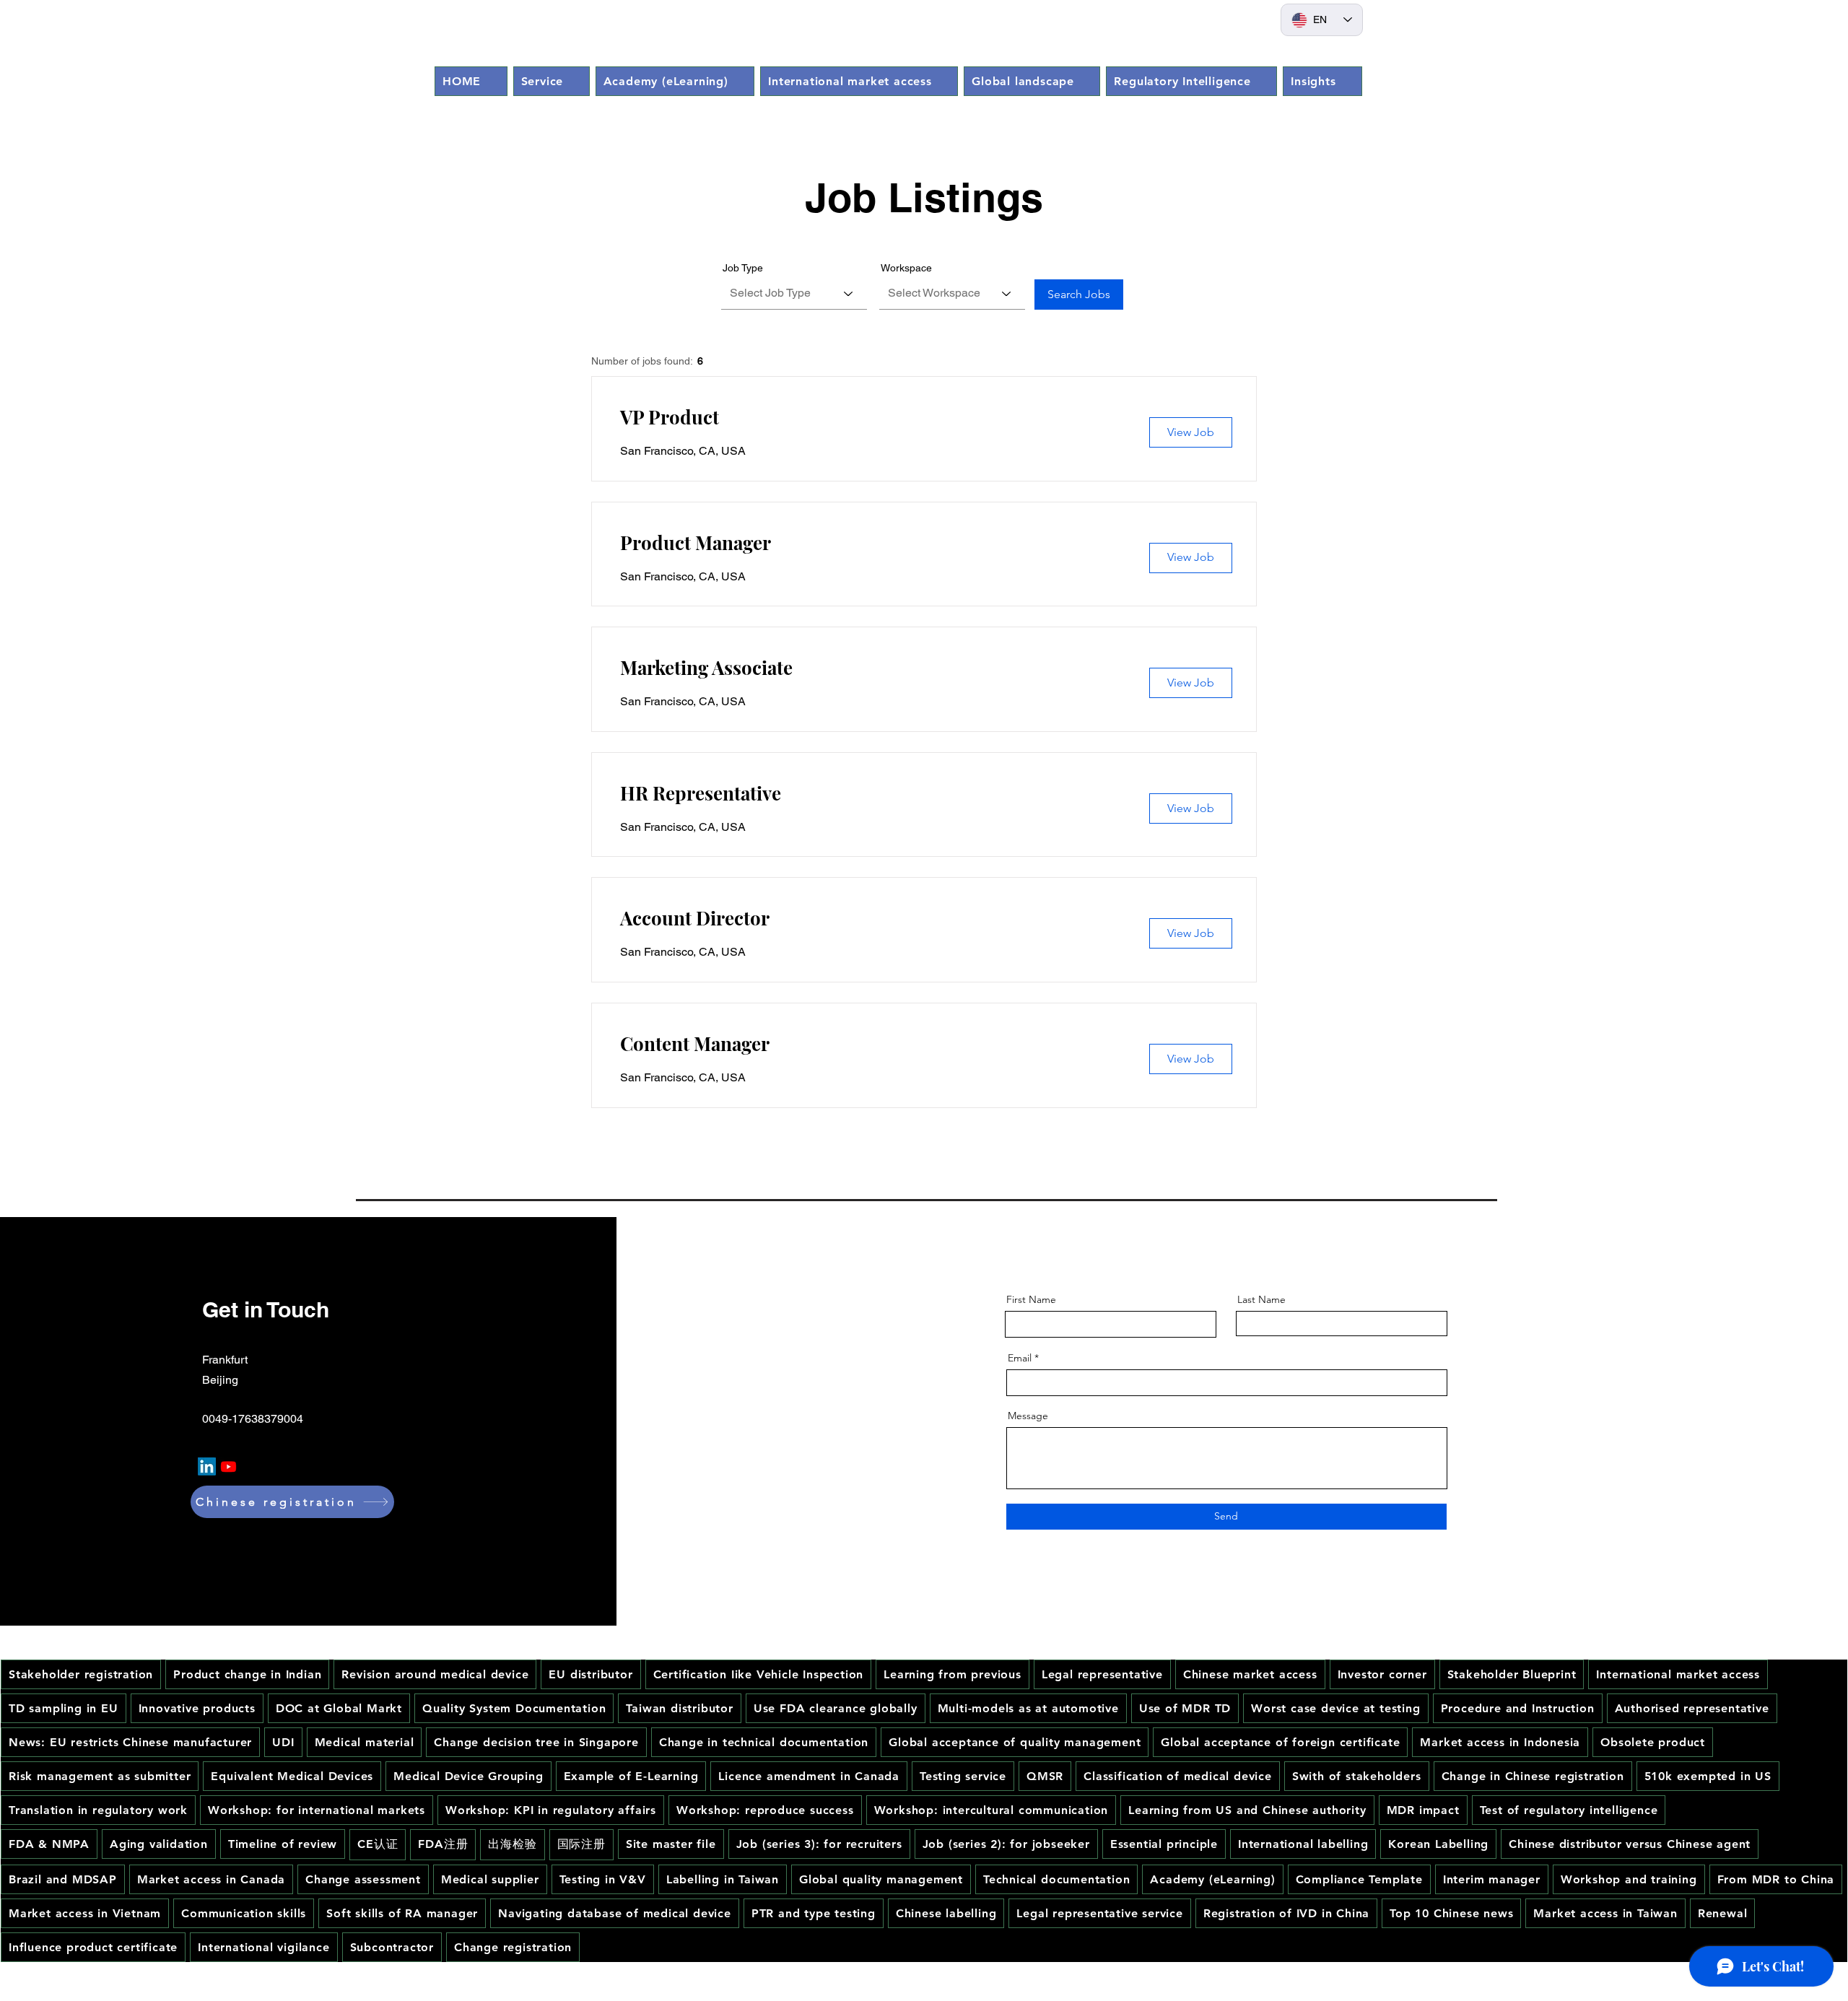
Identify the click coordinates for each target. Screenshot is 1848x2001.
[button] (552, 81)
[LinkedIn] (207, 1466)
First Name (1031, 1299)
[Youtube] (228, 1466)
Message (1028, 1416)
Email (1020, 1358)
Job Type (743, 268)
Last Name (1261, 1299)
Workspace (906, 268)
